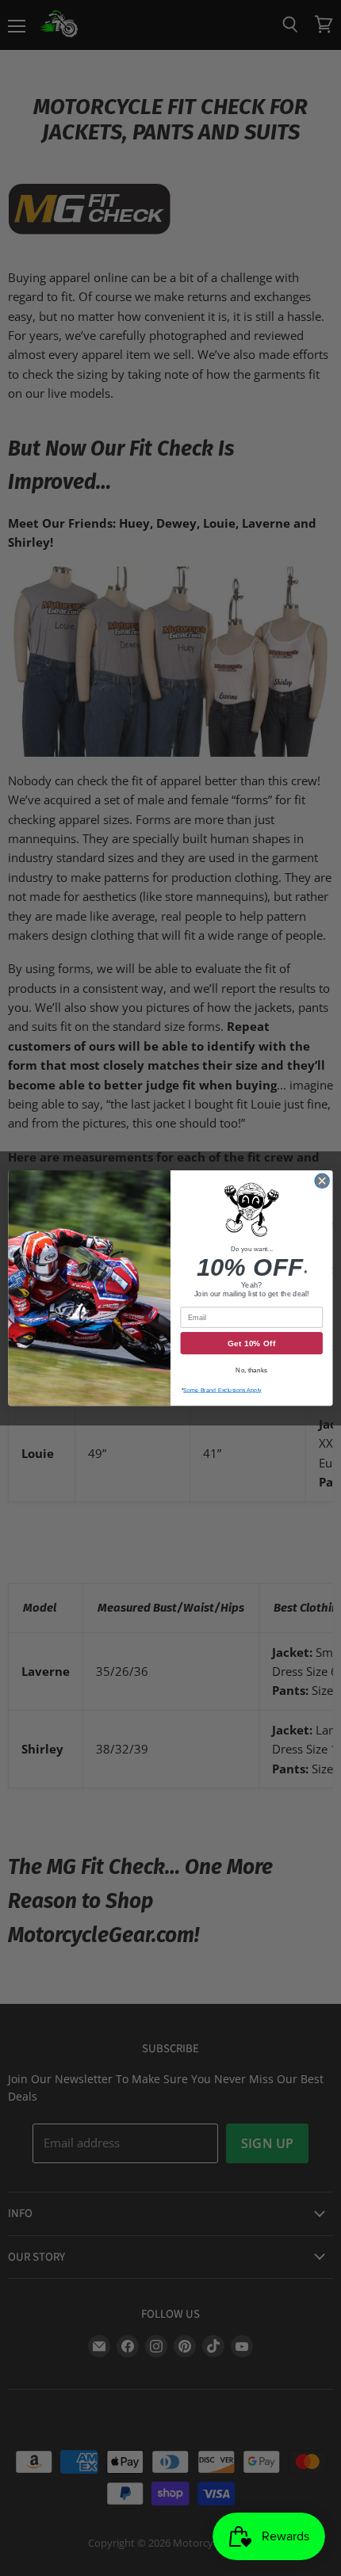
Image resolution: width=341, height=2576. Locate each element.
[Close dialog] (322, 1181)
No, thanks (251, 1370)
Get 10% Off (252, 1343)
